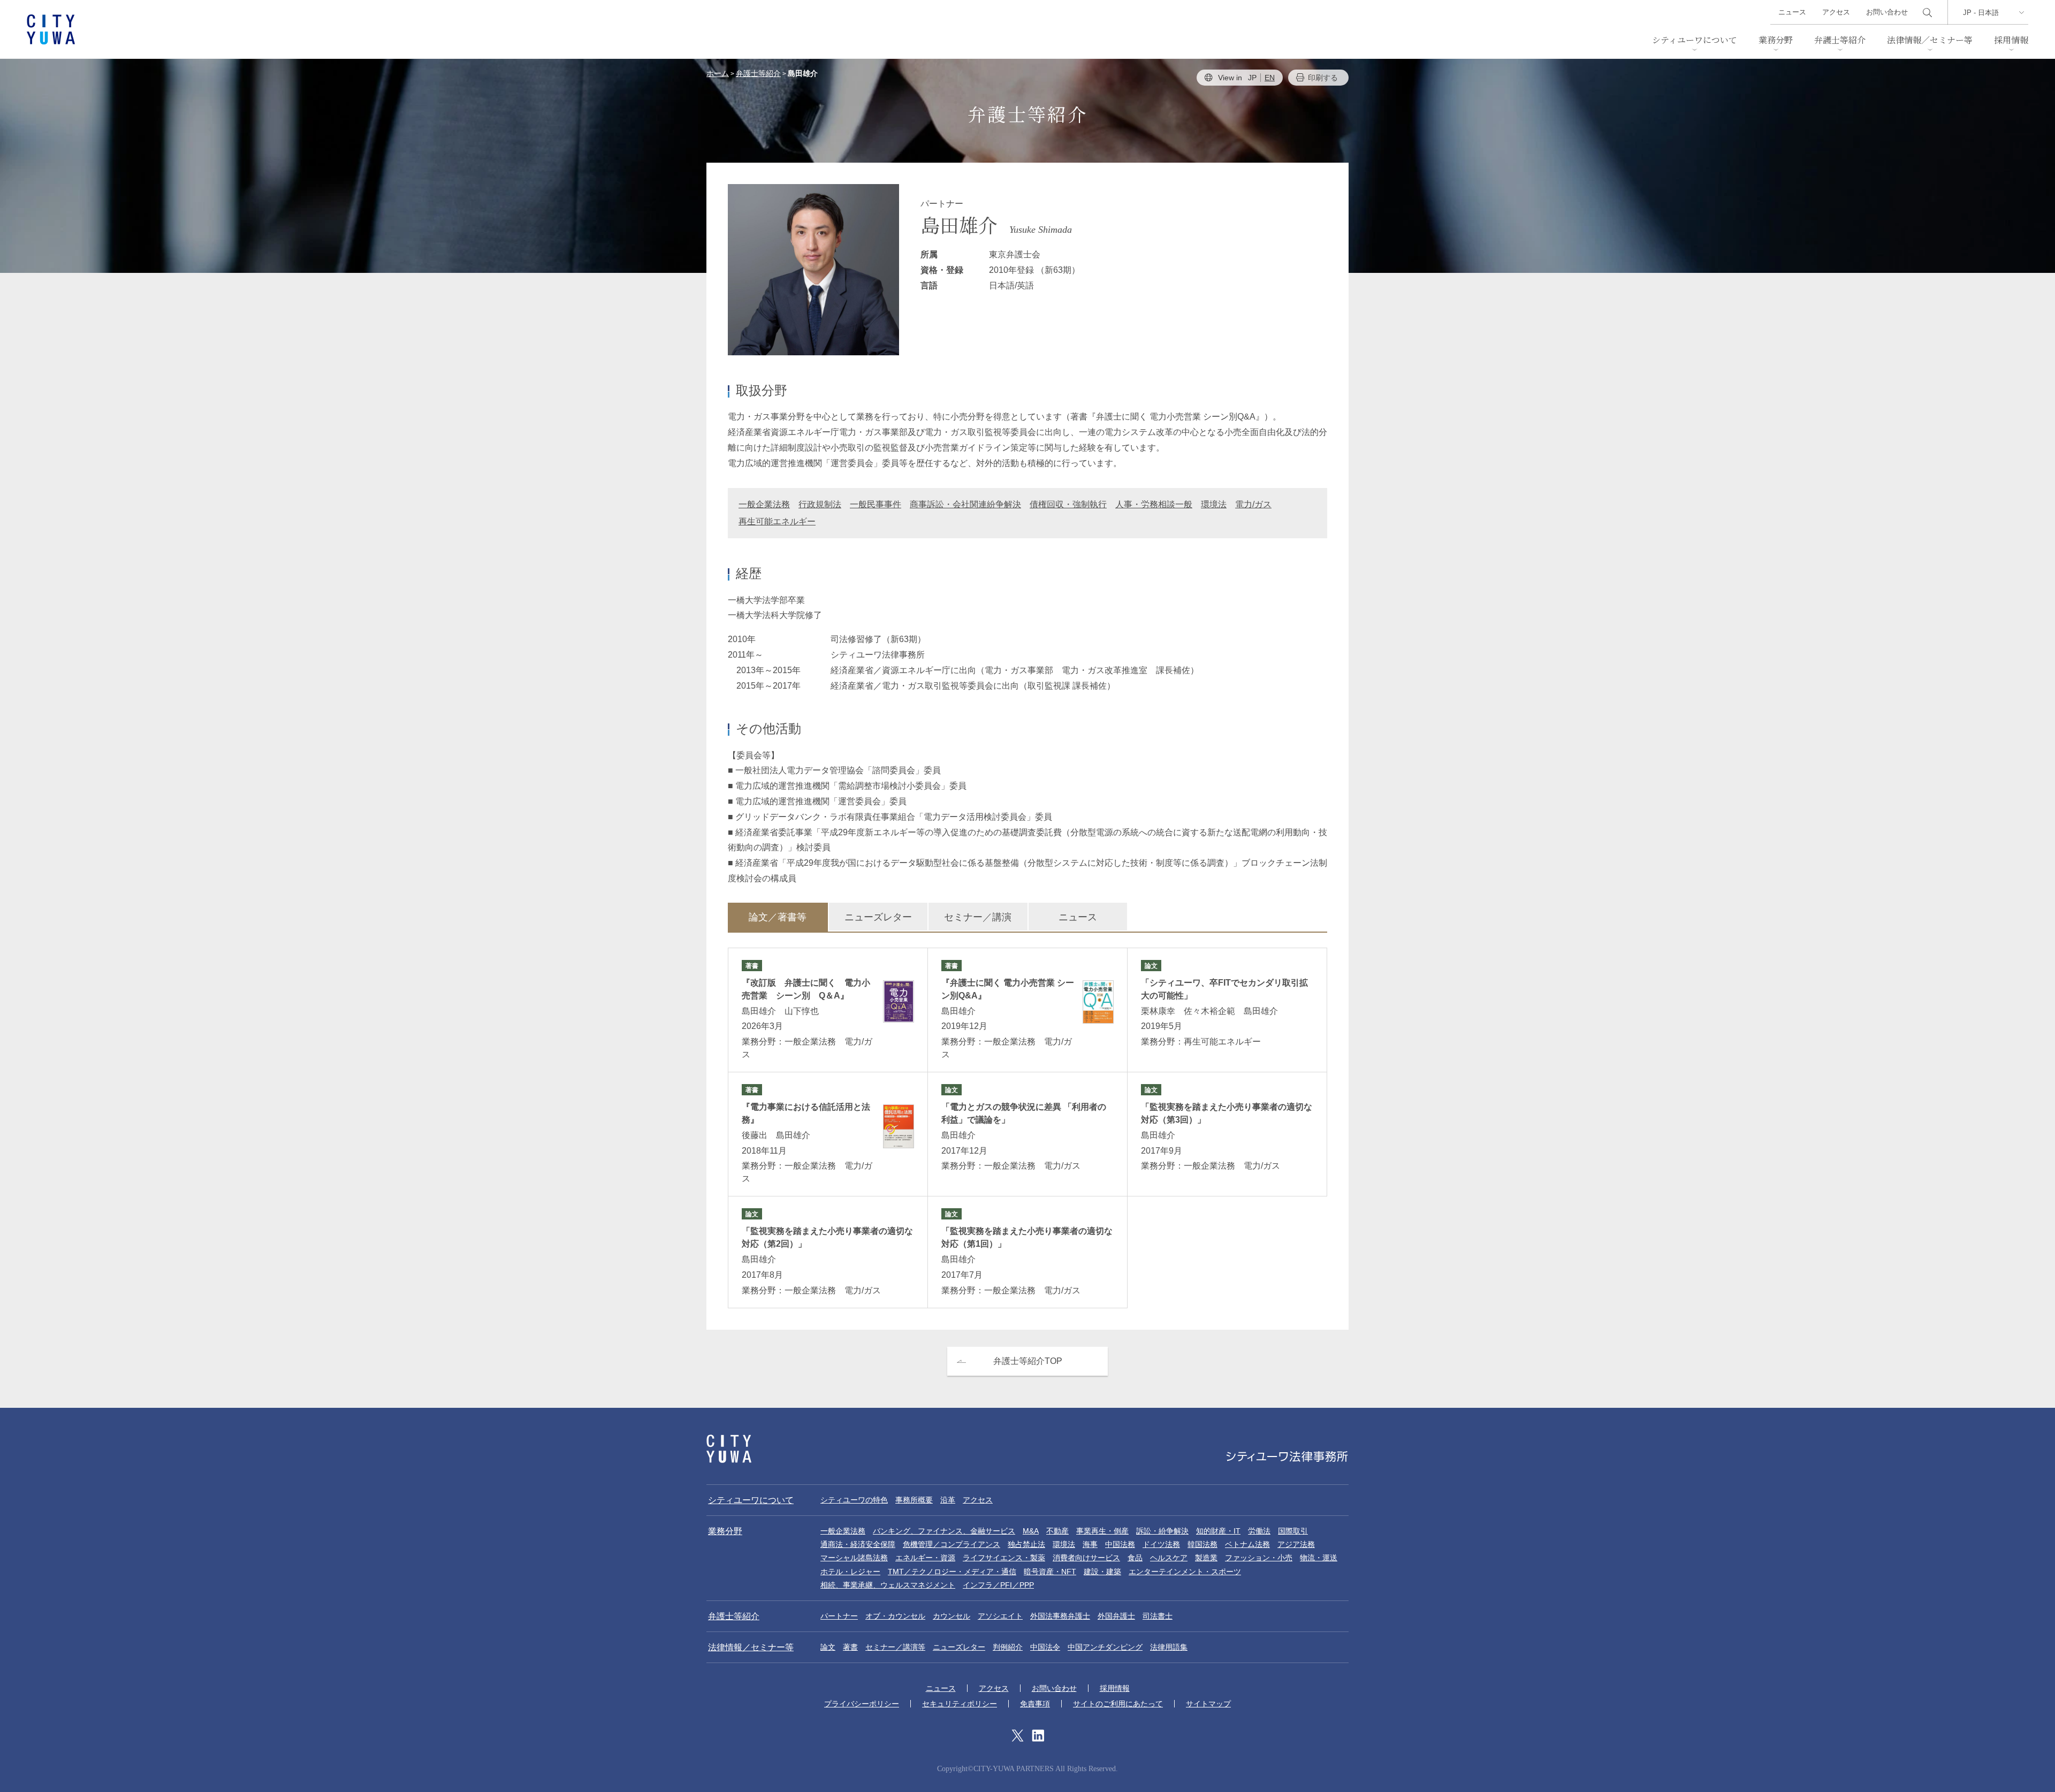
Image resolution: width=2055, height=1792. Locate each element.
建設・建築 (1102, 1572)
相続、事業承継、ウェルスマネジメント (888, 1585)
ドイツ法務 (1161, 1544)
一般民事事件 (876, 504)
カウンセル (952, 1616)
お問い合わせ (1887, 12)
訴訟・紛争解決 (1162, 1531)
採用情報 (2011, 40)
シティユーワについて (1695, 40)
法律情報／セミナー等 (1930, 40)
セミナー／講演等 (895, 1647)
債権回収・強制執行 (1068, 504)
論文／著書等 (778, 917)
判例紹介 (1008, 1647)
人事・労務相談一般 (1154, 504)
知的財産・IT (1218, 1531)
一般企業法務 (764, 504)
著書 (850, 1647)
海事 (1090, 1544)
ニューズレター (878, 917)
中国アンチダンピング (1105, 1647)
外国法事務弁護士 (1060, 1616)
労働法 (1259, 1531)
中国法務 (1120, 1544)
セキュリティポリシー (960, 1704)
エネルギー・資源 (925, 1558)
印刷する (1323, 78)
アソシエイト (1000, 1616)
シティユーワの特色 (854, 1500)
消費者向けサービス (1086, 1558)
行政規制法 (820, 504)
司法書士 (1158, 1616)
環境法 (1214, 504)
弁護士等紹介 (1840, 40)
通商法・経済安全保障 (858, 1544)
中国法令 (1045, 1647)
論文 (828, 1647)
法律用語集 (1169, 1647)
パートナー (839, 1616)
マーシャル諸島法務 (854, 1558)
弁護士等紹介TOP (1028, 1361)
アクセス (1836, 12)
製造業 (1206, 1558)
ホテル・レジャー (850, 1572)
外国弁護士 (1116, 1616)
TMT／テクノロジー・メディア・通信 (952, 1572)
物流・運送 (1319, 1558)
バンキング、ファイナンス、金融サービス (944, 1531)
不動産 (1057, 1531)
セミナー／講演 (978, 917)
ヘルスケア (1169, 1558)
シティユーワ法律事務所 (729, 1449)
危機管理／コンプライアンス (952, 1544)
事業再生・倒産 (1102, 1531)
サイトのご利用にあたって (1118, 1704)
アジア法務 (1296, 1544)
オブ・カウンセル (895, 1616)
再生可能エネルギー (777, 521)
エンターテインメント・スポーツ (1185, 1572)
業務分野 (1776, 40)
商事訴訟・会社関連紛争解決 (965, 504)
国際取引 (1293, 1531)
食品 (1135, 1558)
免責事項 (1035, 1704)
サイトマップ (1208, 1704)
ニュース (1792, 12)
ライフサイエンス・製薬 (1004, 1558)
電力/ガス (1253, 504)
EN (1270, 78)
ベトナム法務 (1247, 1544)
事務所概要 (914, 1500)
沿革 (948, 1500)
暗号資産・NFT (1050, 1572)
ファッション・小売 (1259, 1558)
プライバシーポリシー (862, 1704)
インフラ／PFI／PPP (998, 1585)
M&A (1031, 1531)
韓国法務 (1202, 1544)
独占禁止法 (1026, 1544)
